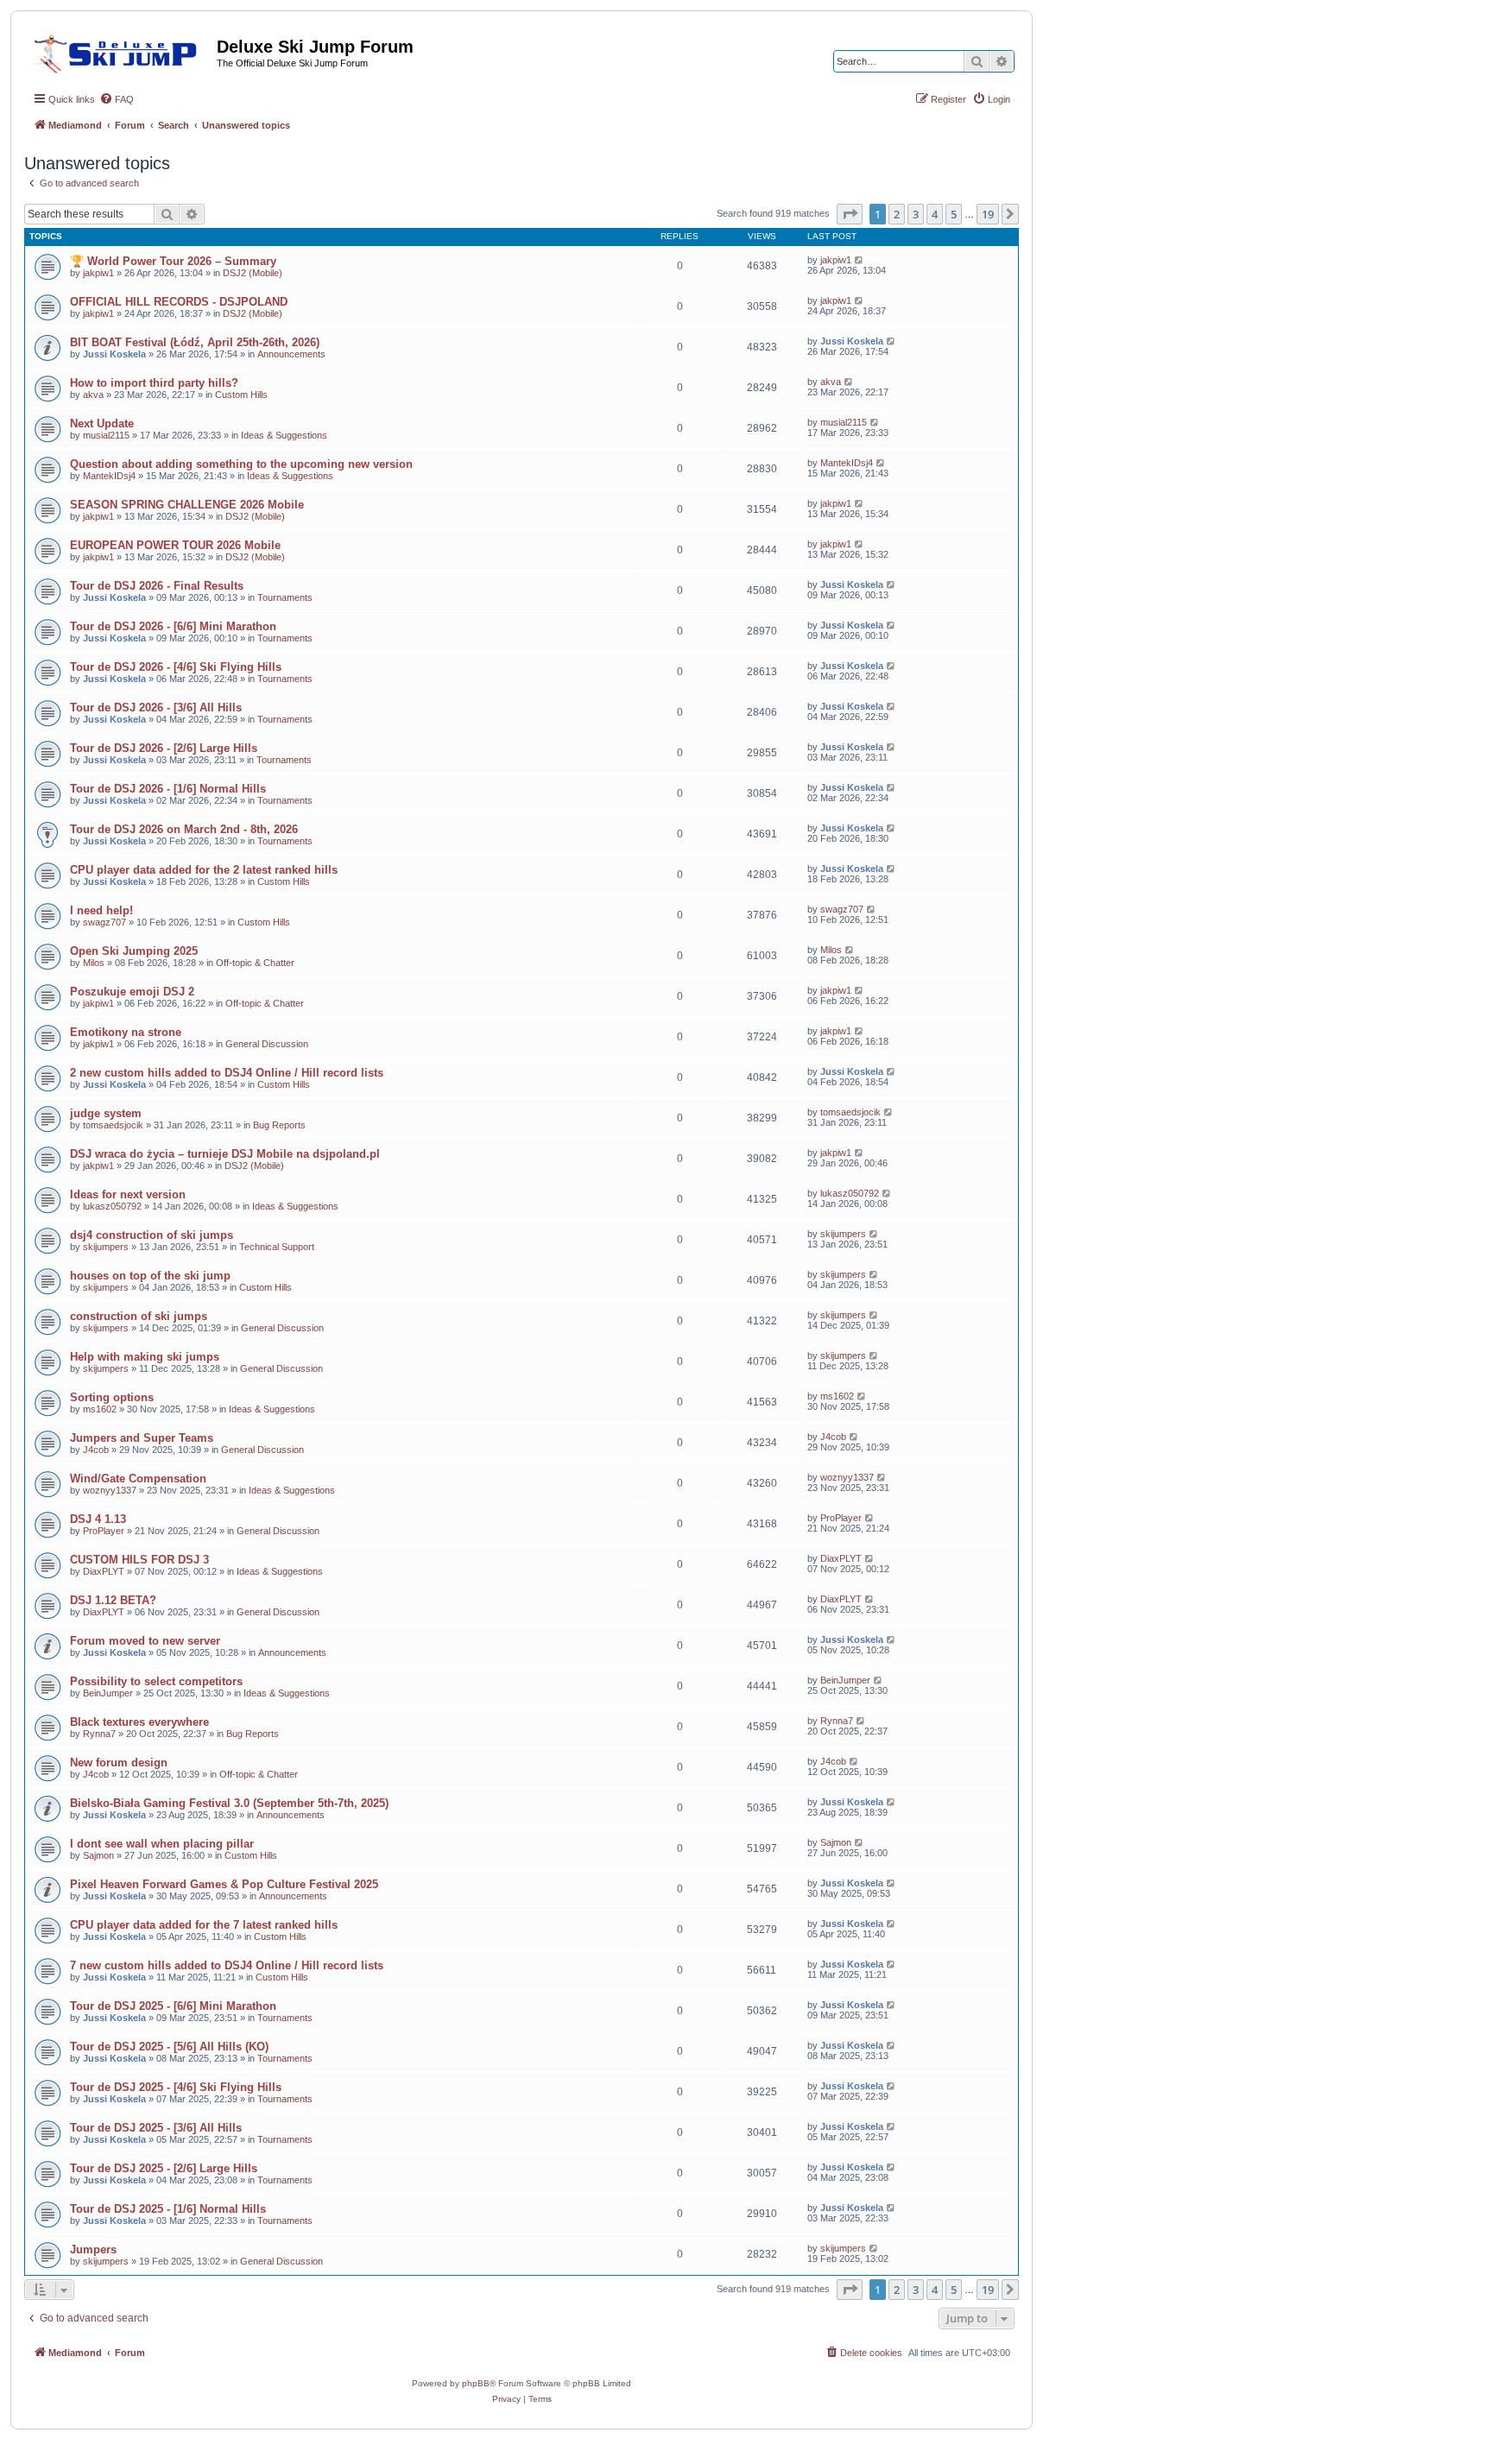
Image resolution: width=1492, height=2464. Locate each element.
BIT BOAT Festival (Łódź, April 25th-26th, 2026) (195, 342)
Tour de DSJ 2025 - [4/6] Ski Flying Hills (176, 2087)
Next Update (102, 423)
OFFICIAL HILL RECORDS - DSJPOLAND (179, 302)
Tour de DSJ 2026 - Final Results (157, 586)
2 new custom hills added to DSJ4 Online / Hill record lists (227, 1073)
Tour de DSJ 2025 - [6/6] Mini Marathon (173, 2006)
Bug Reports (279, 1125)
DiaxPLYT (104, 1571)
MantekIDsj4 (109, 476)
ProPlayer (104, 1531)
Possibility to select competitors (156, 1681)
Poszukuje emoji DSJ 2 (132, 992)
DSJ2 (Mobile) (253, 273)
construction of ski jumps (139, 1316)
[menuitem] (117, 99)
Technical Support (277, 1247)
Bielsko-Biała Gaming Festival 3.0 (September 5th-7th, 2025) (229, 1803)
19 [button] (988, 214)
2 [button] (897, 214)
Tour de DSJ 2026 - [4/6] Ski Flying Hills (176, 667)
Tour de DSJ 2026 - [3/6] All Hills (156, 708)
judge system (106, 1113)
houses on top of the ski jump (150, 1276)
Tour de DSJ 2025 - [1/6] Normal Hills (168, 2209)
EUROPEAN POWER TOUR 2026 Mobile (175, 545)
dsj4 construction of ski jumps (152, 1235)
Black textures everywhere (139, 1722)
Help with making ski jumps (145, 1357)
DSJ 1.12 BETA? (113, 1600)
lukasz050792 (112, 1206)
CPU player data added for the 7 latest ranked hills (204, 1925)
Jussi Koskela (114, 354)
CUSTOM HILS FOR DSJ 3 (139, 1560)
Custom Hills (241, 395)
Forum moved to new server (145, 1641)
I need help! (101, 910)
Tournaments (285, 597)
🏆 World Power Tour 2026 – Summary (173, 261)
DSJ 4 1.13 (98, 1519)
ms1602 (100, 1409)
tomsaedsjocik (113, 1125)
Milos (94, 963)
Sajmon (98, 1855)
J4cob (96, 1450)
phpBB (476, 2383)
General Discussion (267, 1044)
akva (93, 395)
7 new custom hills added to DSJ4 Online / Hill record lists (227, 1965)
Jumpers (93, 2249)
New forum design (119, 1763)
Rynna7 (99, 1734)
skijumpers (106, 1247)
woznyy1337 (110, 1490)
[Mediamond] (120, 51)
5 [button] (954, 214)
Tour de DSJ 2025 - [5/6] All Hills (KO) (169, 2047)
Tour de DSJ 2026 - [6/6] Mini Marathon (173, 626)
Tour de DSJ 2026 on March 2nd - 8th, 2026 (184, 829)
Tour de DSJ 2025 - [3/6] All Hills (156, 2128)
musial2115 (106, 435)
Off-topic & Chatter (255, 963)
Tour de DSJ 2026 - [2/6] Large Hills (164, 748)
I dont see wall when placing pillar (162, 1844)
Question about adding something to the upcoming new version (241, 464)
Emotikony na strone (126, 1032)
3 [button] (916, 214)
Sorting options (112, 1397)
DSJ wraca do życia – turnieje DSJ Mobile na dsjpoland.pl (225, 1154)
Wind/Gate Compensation (138, 1478)
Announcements (291, 354)
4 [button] (935, 214)
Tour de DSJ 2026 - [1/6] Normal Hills (168, 789)
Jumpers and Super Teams (142, 1438)
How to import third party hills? (154, 383)
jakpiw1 (98, 273)
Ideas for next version (128, 1194)
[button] (850, 214)
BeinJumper (108, 1693)
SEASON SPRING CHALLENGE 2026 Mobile (187, 505)
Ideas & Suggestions (284, 435)
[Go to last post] (860, 260)
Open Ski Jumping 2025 (134, 951)
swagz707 (104, 922)
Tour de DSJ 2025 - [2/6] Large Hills (164, 2168)
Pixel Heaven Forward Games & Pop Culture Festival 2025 (224, 1884)
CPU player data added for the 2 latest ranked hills (204, 870)
